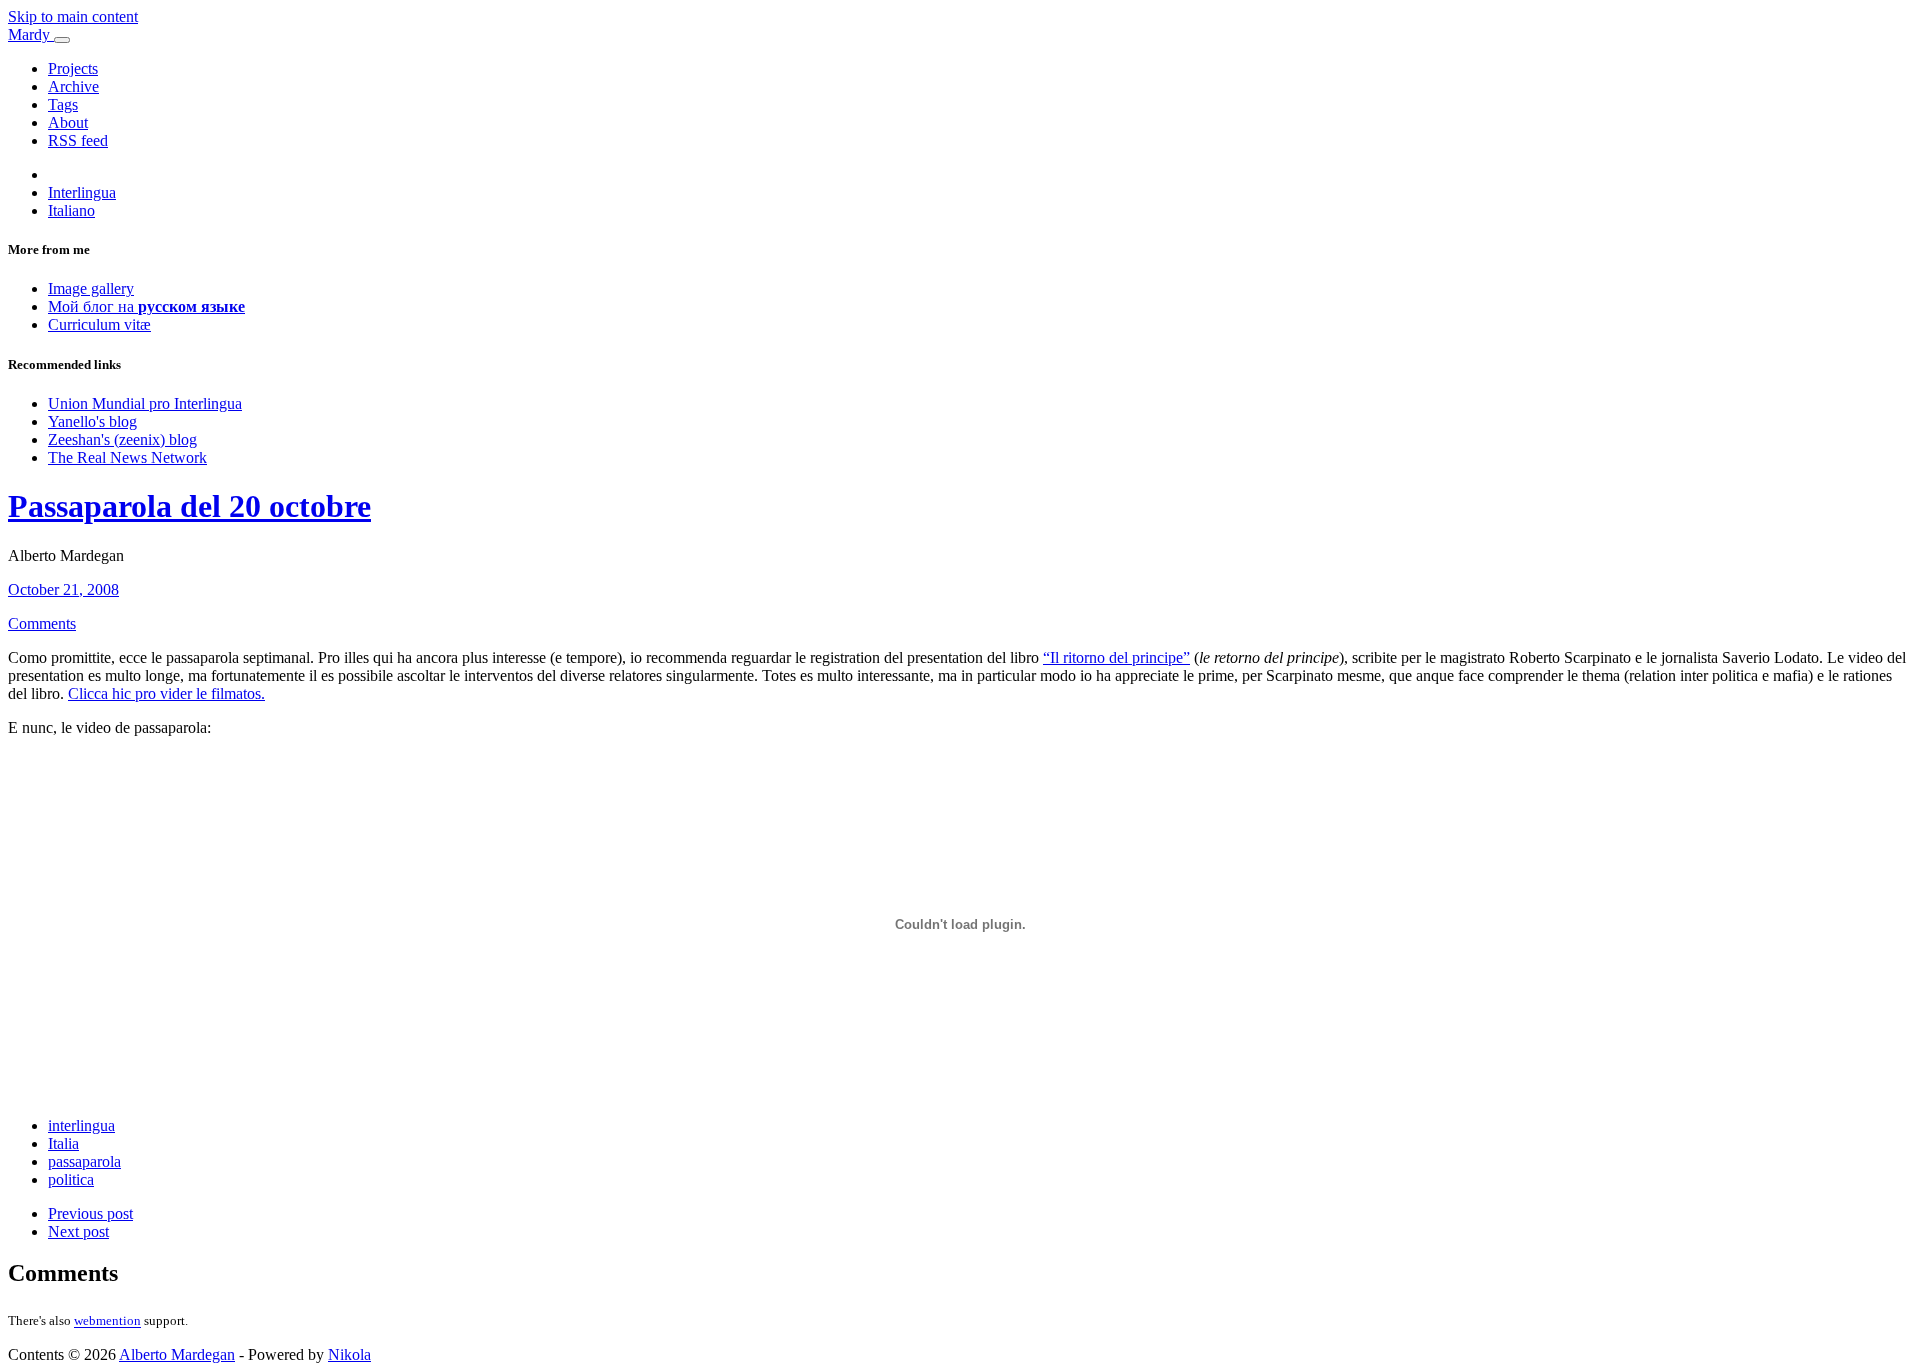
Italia (63, 1143)
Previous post (90, 1213)
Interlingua (82, 192)
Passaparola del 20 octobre (189, 506)
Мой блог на (146, 306)
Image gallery (91, 288)
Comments (42, 623)
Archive (73, 86)
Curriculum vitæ (99, 324)
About (68, 122)
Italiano (71, 210)
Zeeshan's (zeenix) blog (122, 439)
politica (71, 1179)
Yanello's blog (92, 421)
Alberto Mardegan (177, 1354)
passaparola (84, 1161)
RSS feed (78, 140)
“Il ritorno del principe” (1116, 657)
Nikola (349, 1354)
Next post (78, 1231)
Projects (73, 68)
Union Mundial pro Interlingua (145, 403)
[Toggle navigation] (62, 40)
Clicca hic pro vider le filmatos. (166, 693)
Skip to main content (73, 16)
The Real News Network (127, 457)
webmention (107, 1321)
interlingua (81, 1125)
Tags (63, 104)
